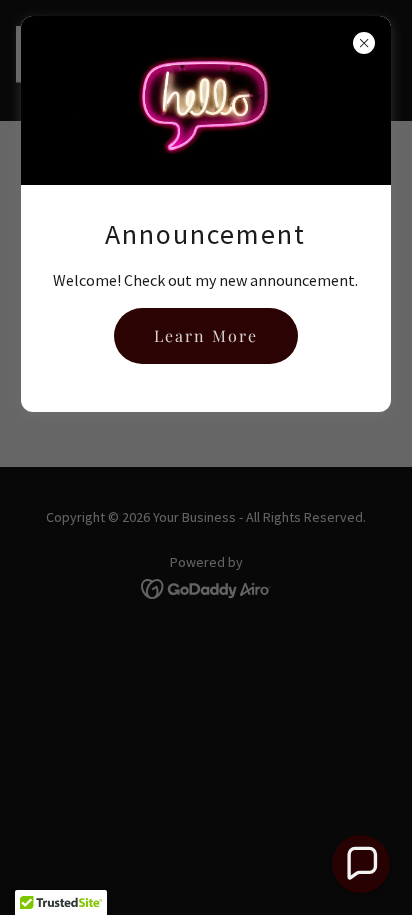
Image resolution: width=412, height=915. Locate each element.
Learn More (206, 335)
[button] (361, 864)
